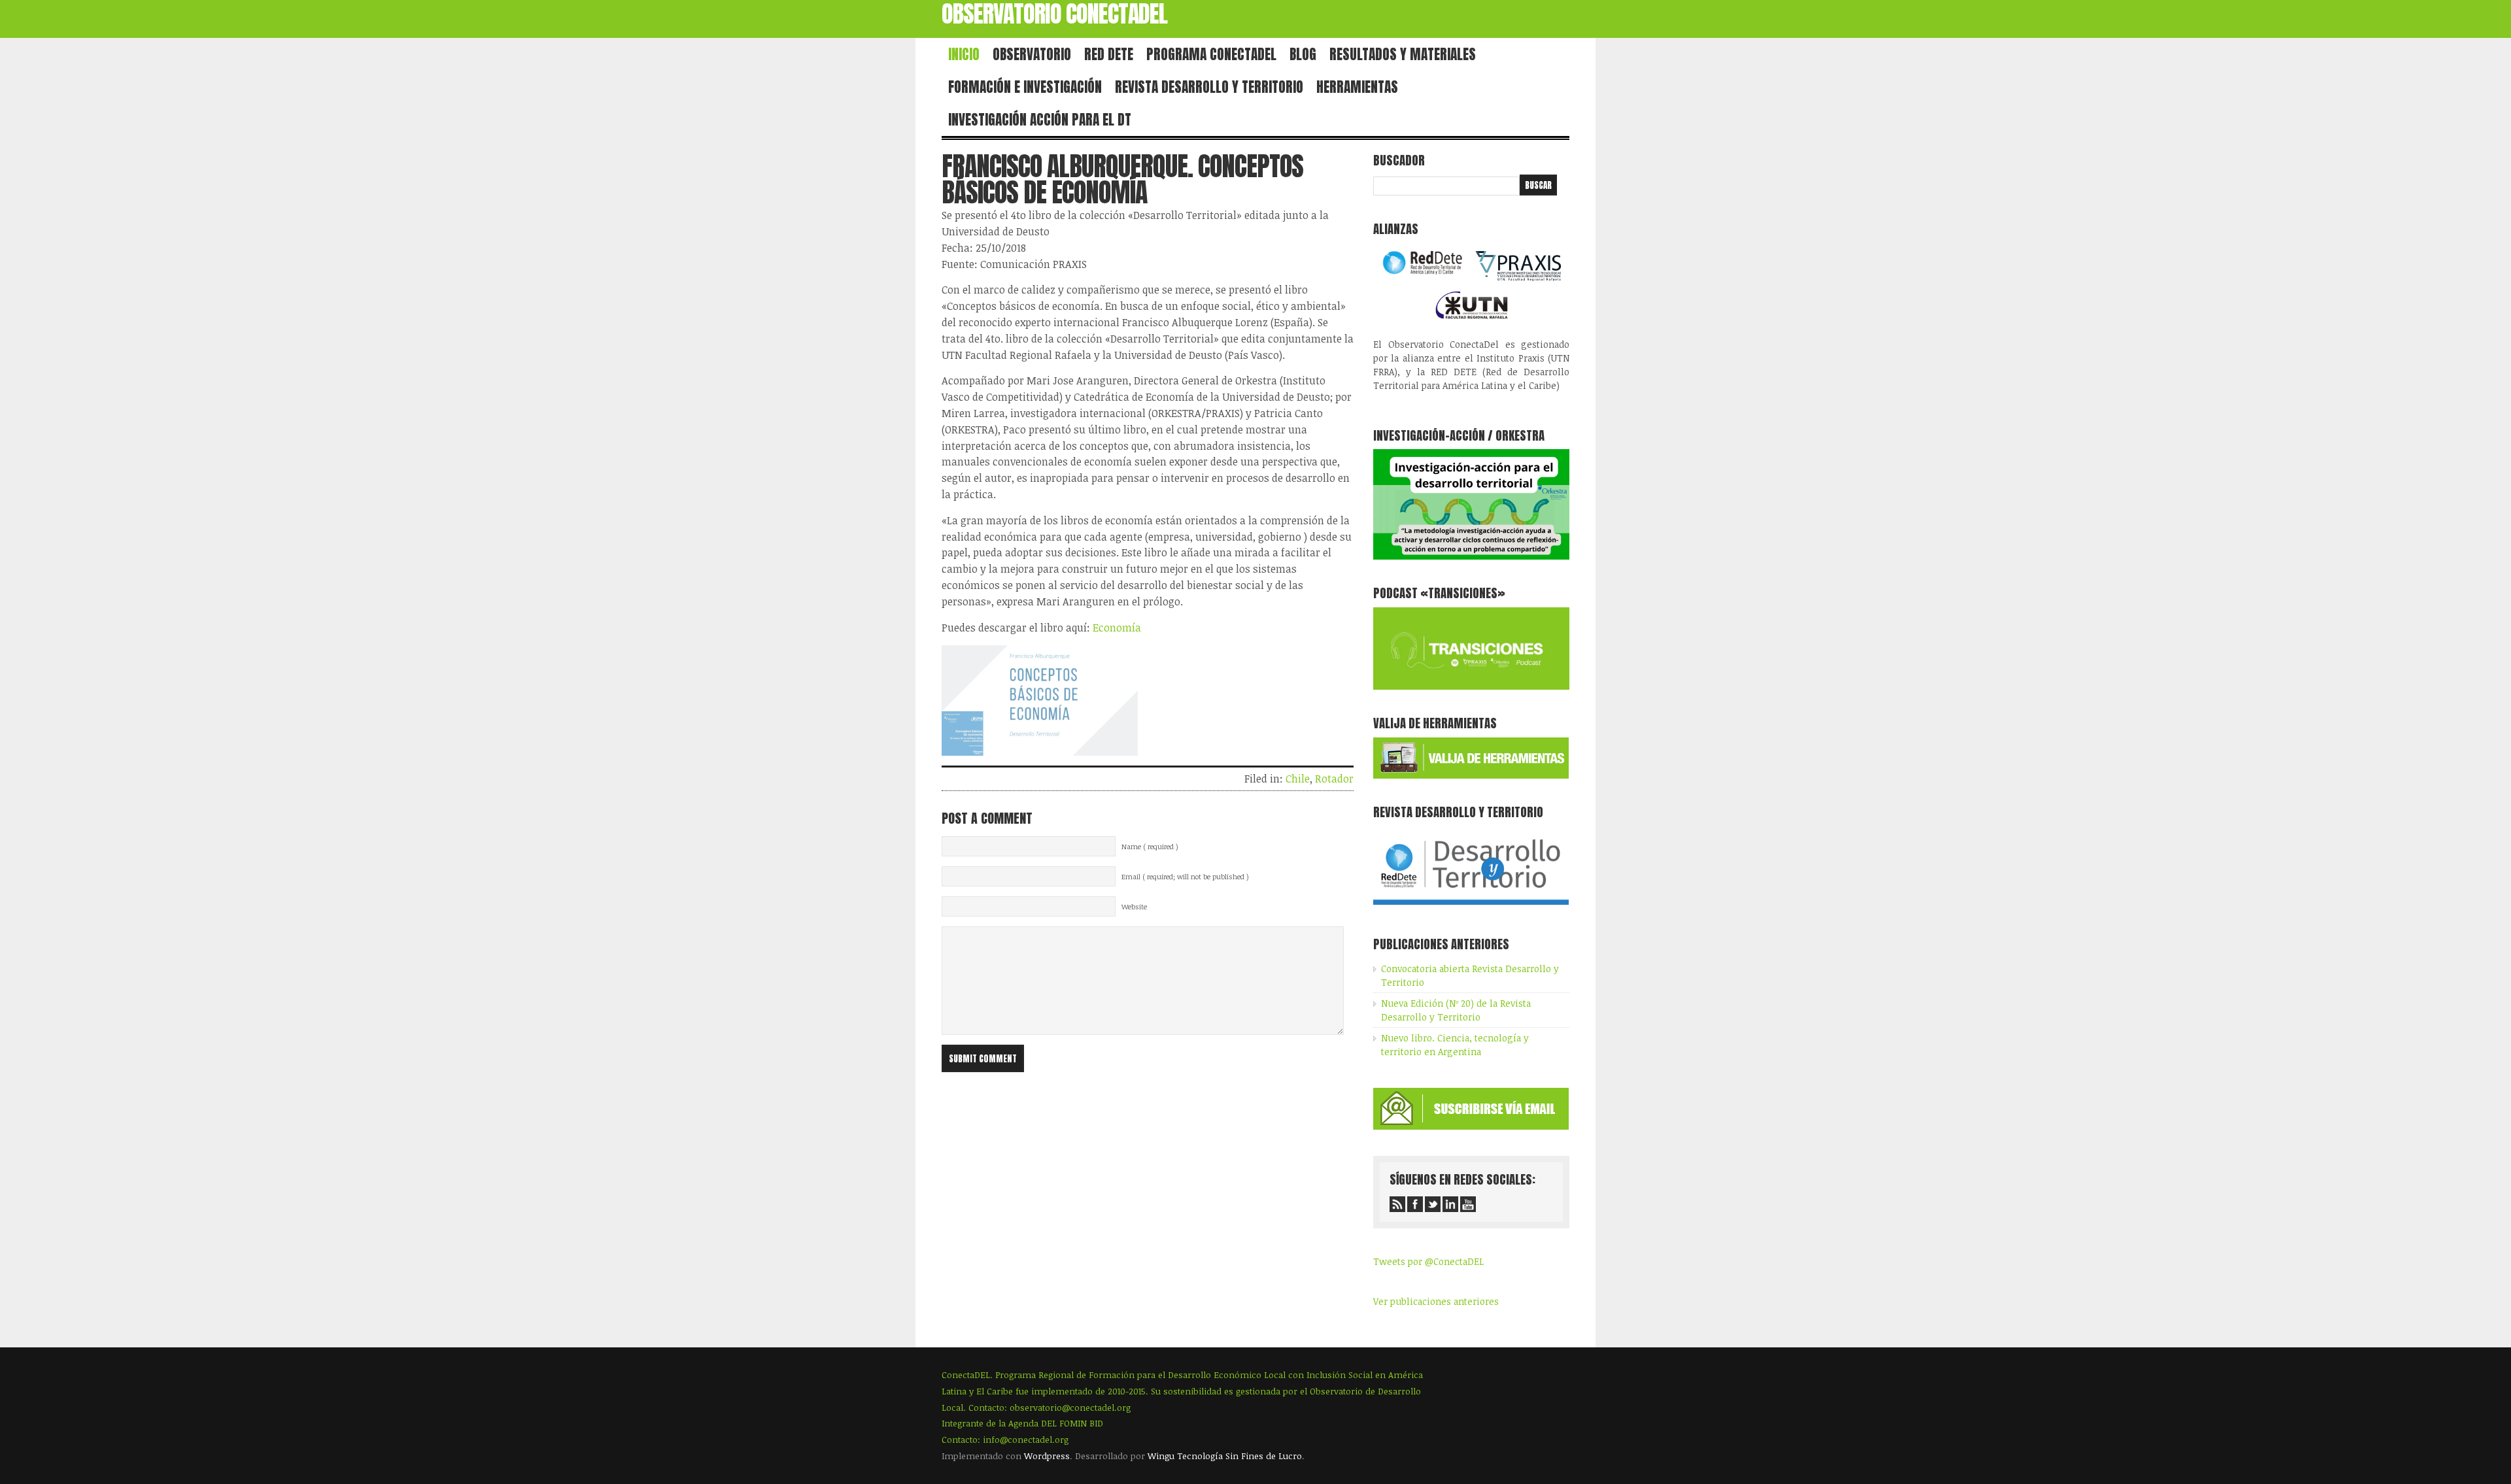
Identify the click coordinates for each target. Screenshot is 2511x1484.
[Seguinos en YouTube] (1468, 1204)
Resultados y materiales (1403, 54)
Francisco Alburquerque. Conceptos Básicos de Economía (1122, 179)
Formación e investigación (1025, 87)
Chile (1298, 779)
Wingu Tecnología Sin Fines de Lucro (1225, 1456)
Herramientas (1357, 87)
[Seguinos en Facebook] (1415, 1204)
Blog (1303, 54)
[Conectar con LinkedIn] (1450, 1204)
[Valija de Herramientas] (1471, 775)
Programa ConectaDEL (1211, 54)
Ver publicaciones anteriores (1436, 1301)
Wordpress (1047, 1456)
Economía (1117, 628)
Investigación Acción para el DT (1040, 120)
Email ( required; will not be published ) (1185, 877)
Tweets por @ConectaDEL (1428, 1261)
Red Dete (1109, 54)
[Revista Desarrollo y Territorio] (1471, 907)
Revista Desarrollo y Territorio (1209, 87)
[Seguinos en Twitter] (1433, 1204)
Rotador (1334, 779)
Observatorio (1032, 54)
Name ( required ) (1150, 847)
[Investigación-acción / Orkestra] (1471, 556)
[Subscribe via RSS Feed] (1397, 1204)
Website (1134, 907)
